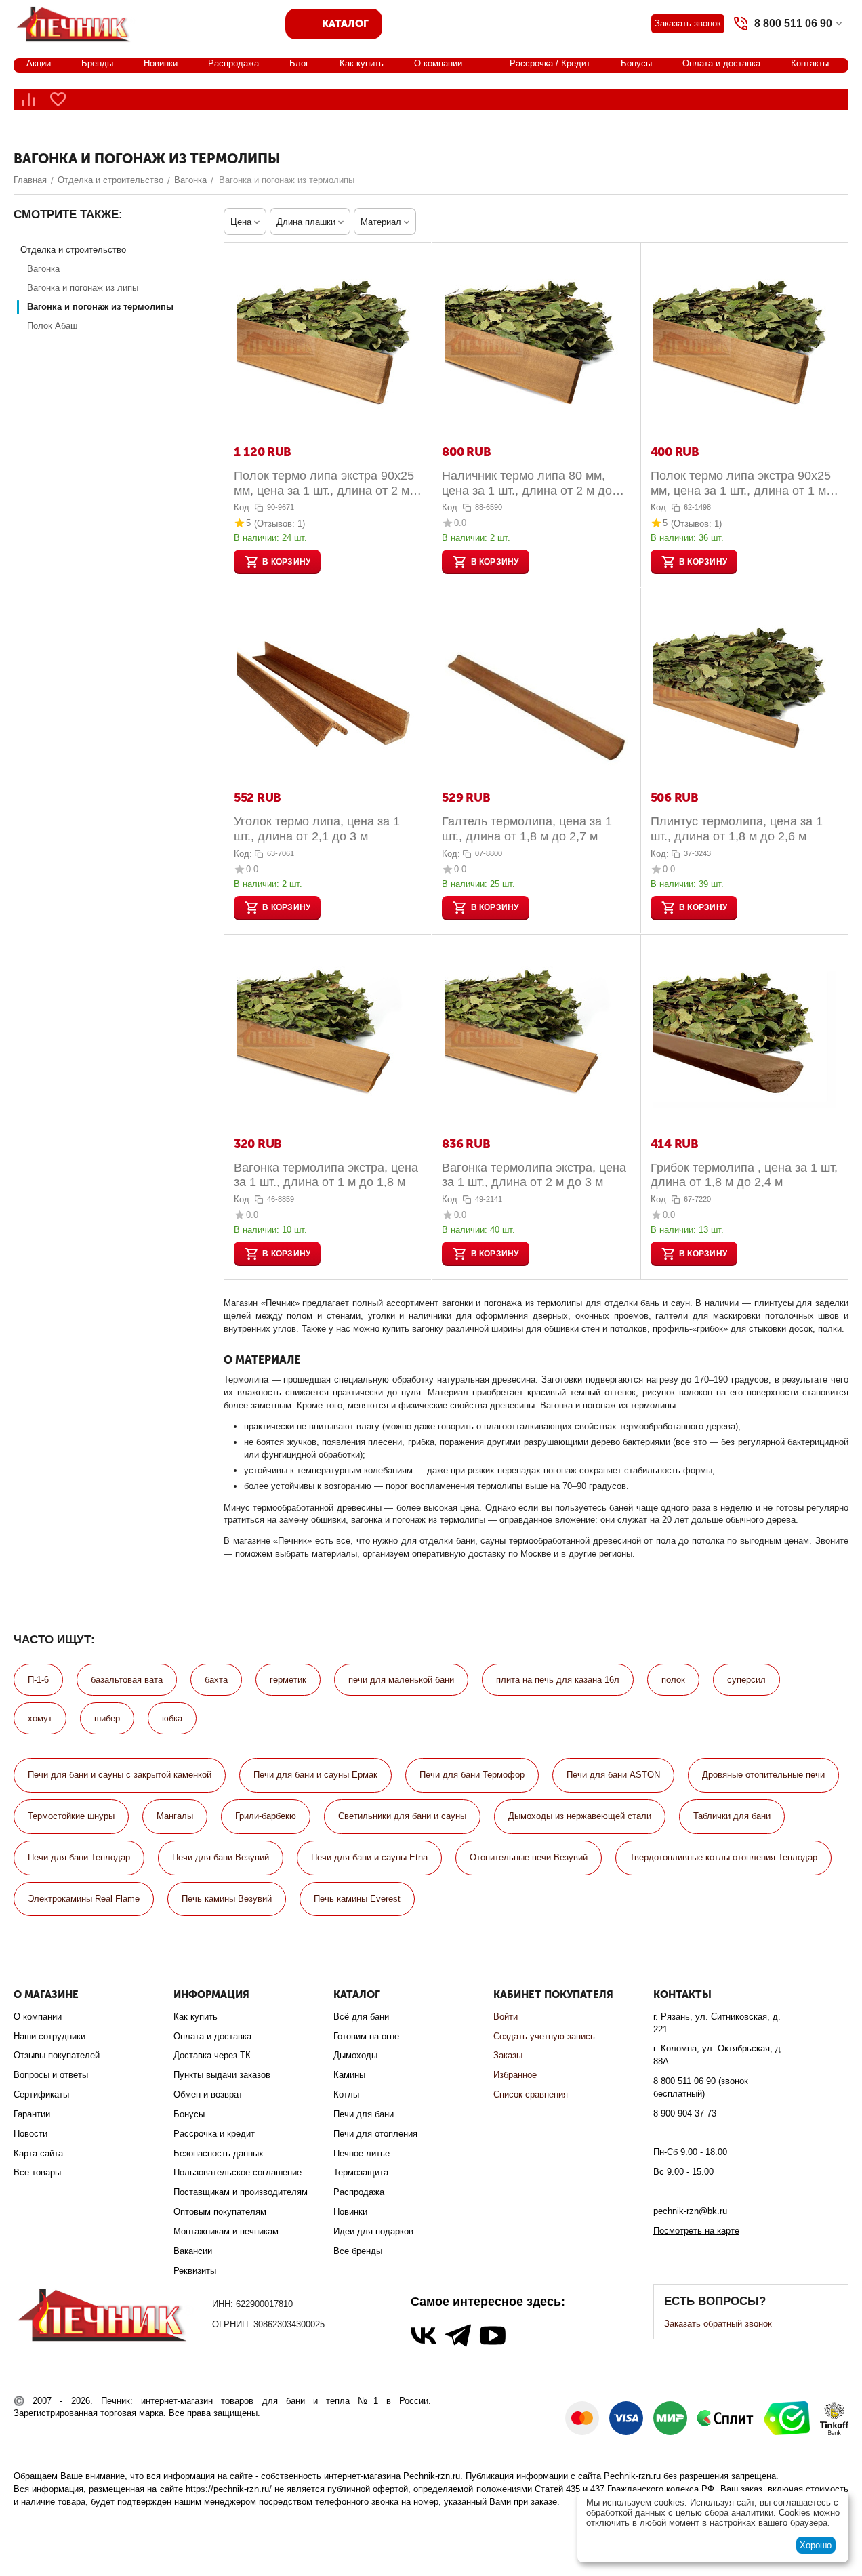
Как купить (362, 63)
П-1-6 (38, 1680)
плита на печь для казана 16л (558, 1680)
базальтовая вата (127, 1680)
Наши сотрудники (49, 2036)
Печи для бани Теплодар (79, 1857)
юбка (172, 1718)
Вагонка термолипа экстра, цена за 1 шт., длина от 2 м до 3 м (534, 1175)
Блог (299, 63)
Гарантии (32, 2114)
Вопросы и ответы (51, 2075)
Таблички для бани (732, 1816)
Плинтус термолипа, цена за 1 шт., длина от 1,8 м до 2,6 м (737, 829)
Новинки (161, 63)
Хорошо (816, 2545)
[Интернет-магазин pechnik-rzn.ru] (76, 23)
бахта (216, 1680)
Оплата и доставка (721, 63)
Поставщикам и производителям (241, 2192)
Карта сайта (38, 2153)
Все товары (37, 2172)
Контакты (810, 63)
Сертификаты (41, 2094)
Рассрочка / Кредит (550, 63)
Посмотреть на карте (696, 2231)
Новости (30, 2134)
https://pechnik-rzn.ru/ (229, 2489)
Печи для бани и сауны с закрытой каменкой (120, 1775)
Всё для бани (361, 2017)
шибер (107, 1718)
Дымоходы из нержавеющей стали (580, 1816)
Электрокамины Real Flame (84, 1899)
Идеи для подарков (373, 2231)
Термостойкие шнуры (71, 1816)
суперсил (746, 1680)
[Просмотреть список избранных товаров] (58, 99)
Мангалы (175, 1816)
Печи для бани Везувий (221, 1857)
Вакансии (193, 2251)
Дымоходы (355, 2055)
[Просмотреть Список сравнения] (28, 99)
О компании (438, 63)
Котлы (346, 2094)
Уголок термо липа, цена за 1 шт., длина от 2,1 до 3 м (317, 829)
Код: (243, 507)
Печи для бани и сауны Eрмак (315, 1775)
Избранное (515, 2075)
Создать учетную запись (544, 2036)
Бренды (97, 63)
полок (673, 1680)
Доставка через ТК (212, 2055)
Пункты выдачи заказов (222, 2075)
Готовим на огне (366, 2036)
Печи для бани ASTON (613, 1775)
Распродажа (233, 63)
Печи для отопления (375, 2134)
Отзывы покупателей (57, 2055)
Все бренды (358, 2251)
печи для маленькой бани (401, 1680)
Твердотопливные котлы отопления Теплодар (723, 1857)
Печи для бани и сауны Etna (369, 1857)
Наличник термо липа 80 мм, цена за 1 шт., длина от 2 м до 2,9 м (527, 484)
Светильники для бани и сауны (402, 1816)
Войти (506, 2017)
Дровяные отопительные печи (763, 1775)
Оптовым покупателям (220, 2212)
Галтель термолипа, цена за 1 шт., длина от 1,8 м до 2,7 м (527, 829)
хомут (40, 1718)
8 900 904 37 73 (685, 2113)
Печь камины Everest (357, 1899)
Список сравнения (531, 2094)
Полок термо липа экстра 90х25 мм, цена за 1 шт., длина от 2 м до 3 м (324, 484)
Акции (39, 63)
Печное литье (362, 2153)
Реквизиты (195, 2271)
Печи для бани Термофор (472, 1775)
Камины (349, 2075)
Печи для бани (364, 2114)
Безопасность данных (219, 2153)
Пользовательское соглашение (238, 2172)
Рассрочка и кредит (214, 2134)
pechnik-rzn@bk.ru (690, 2211)
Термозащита (361, 2172)
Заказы (508, 2055)
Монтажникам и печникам (226, 2231)
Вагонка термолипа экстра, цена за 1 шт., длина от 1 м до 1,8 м (326, 1175)
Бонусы (636, 63)
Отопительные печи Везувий (529, 1857)
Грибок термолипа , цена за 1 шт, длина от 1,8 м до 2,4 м (744, 1175)
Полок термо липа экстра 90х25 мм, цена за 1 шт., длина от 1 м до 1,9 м (741, 484)
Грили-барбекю (266, 1816)
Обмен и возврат (208, 2094)
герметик (288, 1680)
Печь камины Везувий (227, 1899)
